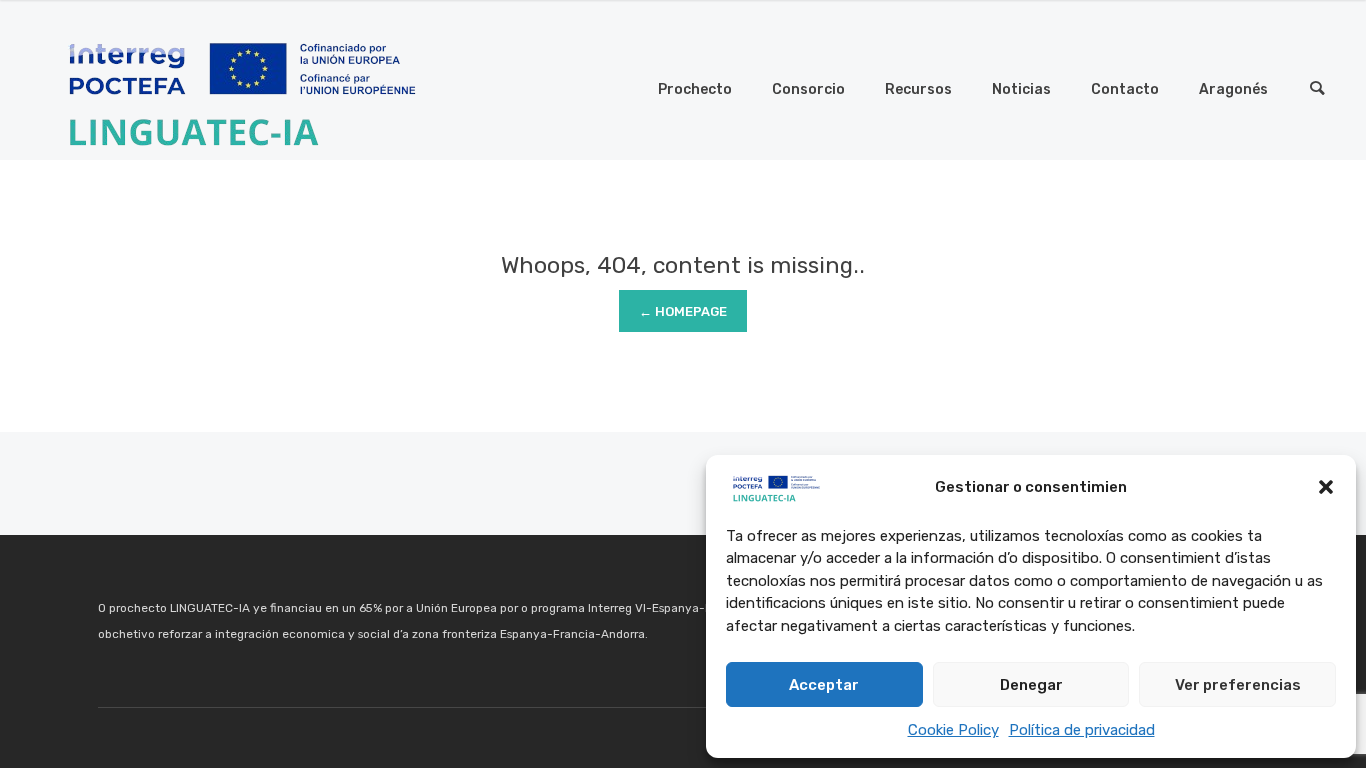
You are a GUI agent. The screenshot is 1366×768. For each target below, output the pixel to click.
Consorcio (808, 89)
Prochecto (695, 89)
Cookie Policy (953, 730)
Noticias (1021, 89)
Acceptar (824, 685)
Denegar (1031, 685)
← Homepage (683, 311)
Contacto (1125, 89)
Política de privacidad (1082, 730)
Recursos (918, 89)
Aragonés (1233, 89)
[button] (1326, 487)
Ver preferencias (1238, 685)
